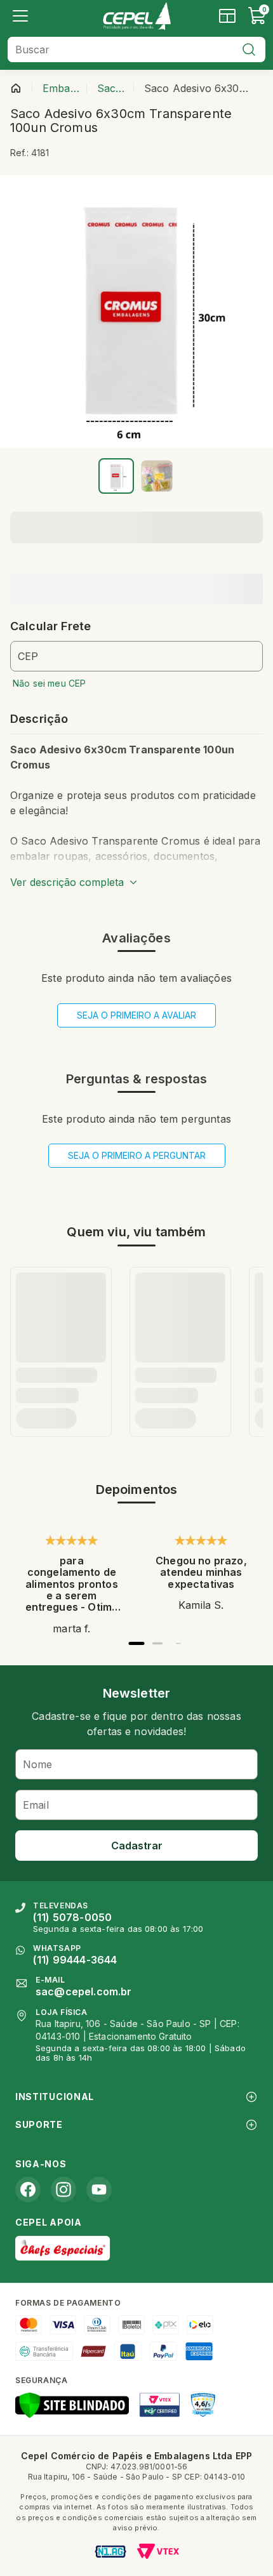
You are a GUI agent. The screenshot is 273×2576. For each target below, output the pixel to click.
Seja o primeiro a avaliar (136, 1015)
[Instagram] (63, 2190)
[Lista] (20, 16)
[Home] (136, 16)
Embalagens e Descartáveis (62, 88)
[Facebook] (28, 2190)
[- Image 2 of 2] (157, 476)
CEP (28, 656)
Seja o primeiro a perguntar (137, 1155)
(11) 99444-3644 (75, 1960)
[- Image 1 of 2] (116, 476)
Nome (38, 1764)
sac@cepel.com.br (84, 1991)
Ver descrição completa (67, 882)
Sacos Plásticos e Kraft (113, 88)
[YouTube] (99, 2190)
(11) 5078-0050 (72, 1917)
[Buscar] (249, 50)
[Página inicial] (16, 88)
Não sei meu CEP (49, 683)
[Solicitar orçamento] (227, 16)
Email (36, 1805)
